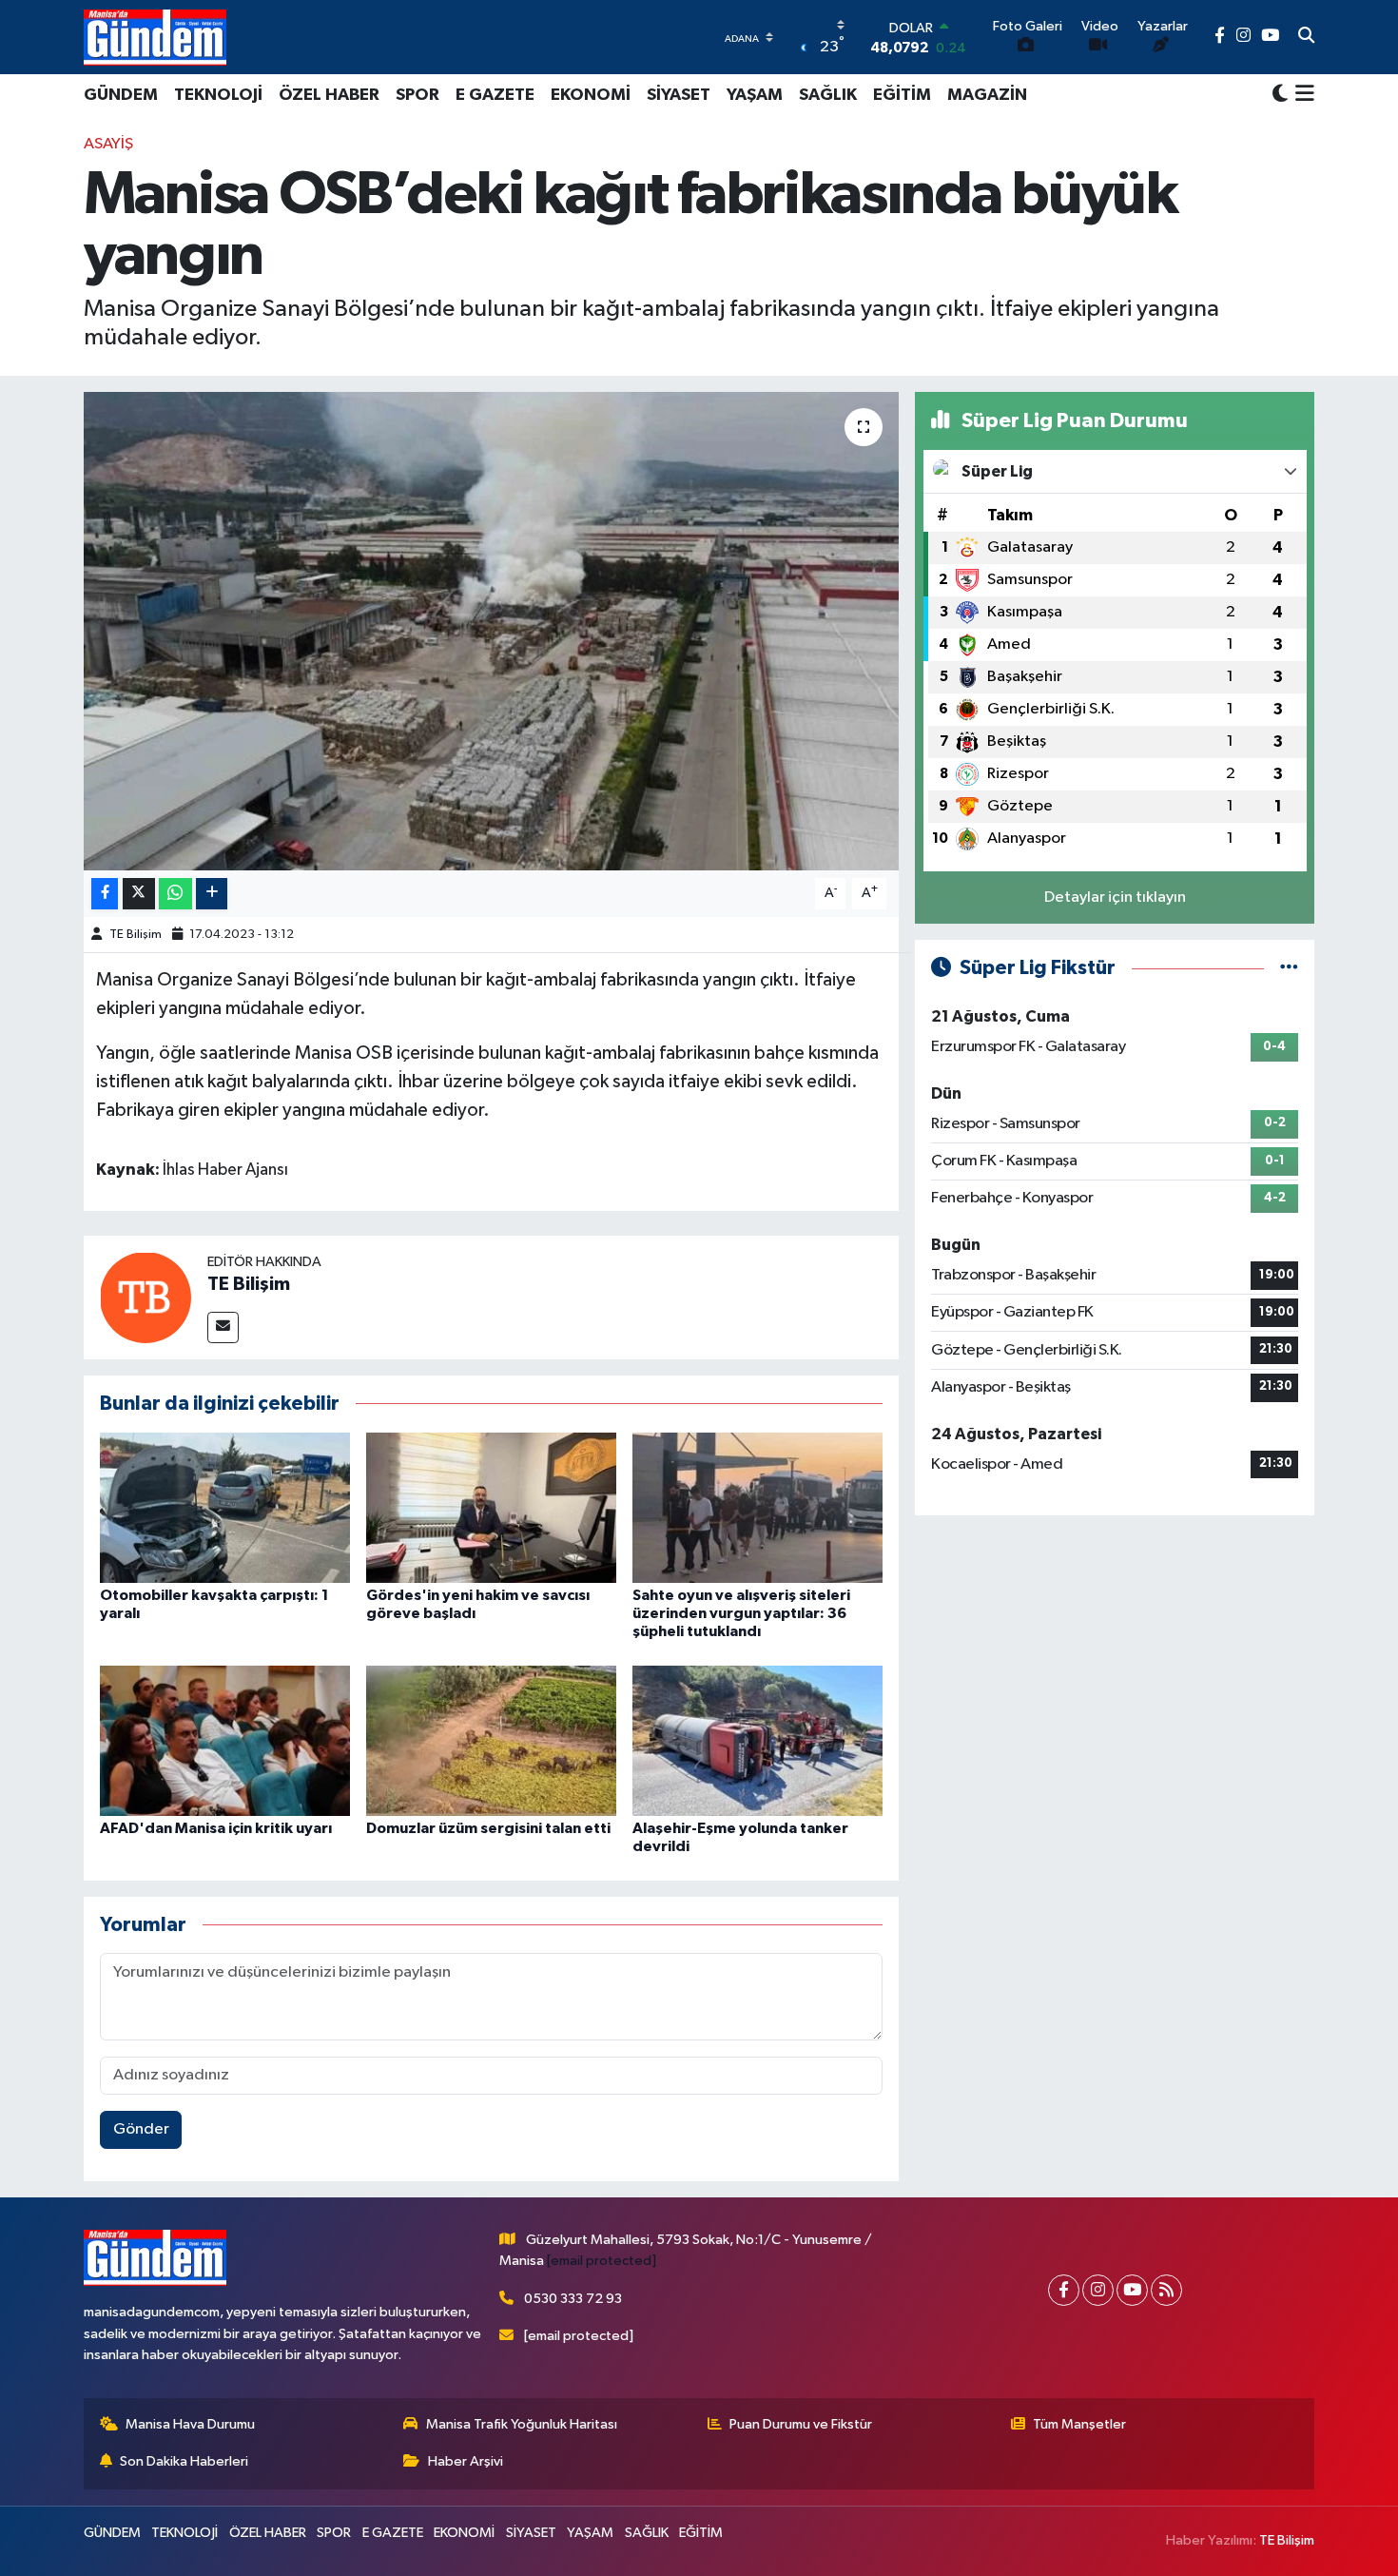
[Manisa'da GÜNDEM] (155, 37)
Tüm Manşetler (1079, 2424)
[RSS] (1166, 2290)
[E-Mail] (223, 1327)
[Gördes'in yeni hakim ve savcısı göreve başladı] (491, 1507)
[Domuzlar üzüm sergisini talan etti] (491, 1740)
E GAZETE (495, 95)
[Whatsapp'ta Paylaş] (175, 894)
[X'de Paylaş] (139, 894)
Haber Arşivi (466, 2461)
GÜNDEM (121, 95)
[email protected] (602, 2261)
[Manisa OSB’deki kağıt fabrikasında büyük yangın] (491, 631)
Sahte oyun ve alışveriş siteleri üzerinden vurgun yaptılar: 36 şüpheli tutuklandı (741, 1613)
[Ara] (1306, 37)
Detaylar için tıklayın (1115, 898)
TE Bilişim (136, 935)
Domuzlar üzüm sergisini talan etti (488, 1828)
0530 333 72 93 (573, 2299)
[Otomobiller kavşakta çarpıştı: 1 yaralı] (225, 1507)
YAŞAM (755, 95)
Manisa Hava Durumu (190, 2424)
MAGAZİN (987, 95)
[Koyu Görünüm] (1280, 95)
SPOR (417, 95)
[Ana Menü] (1301, 95)
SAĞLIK (828, 95)
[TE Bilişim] (146, 1297)
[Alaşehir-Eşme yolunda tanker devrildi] (757, 1740)
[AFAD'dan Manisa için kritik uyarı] (225, 1740)
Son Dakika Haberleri (184, 2461)
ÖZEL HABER (329, 95)
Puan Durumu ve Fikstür (801, 2424)
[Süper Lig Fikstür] (1289, 968)
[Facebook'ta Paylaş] (105, 894)
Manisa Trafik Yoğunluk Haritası (522, 2424)
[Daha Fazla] (212, 894)
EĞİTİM (902, 95)
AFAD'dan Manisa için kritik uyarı (216, 1828)
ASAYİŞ (108, 144)
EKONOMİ (591, 95)
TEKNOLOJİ (218, 95)
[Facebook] (1064, 2290)
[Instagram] (1098, 2290)
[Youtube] (1132, 2290)
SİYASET (679, 95)
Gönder (141, 2129)
